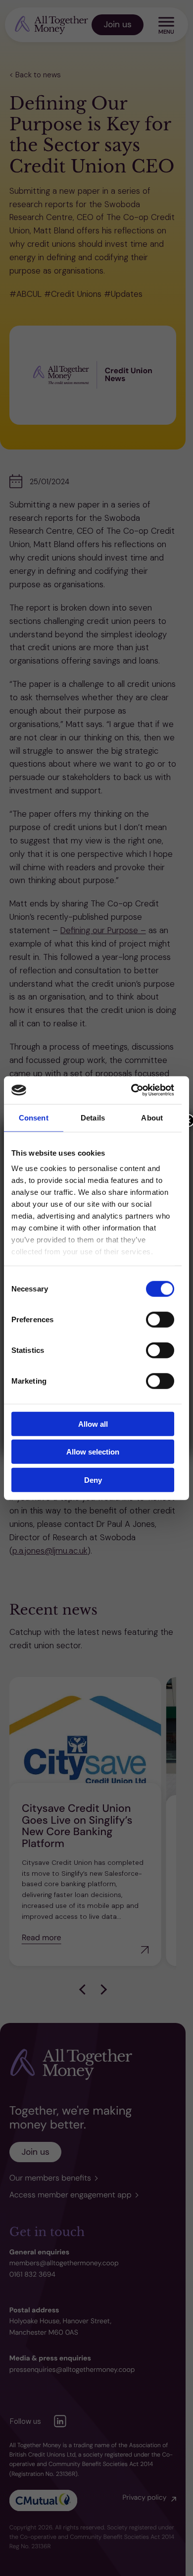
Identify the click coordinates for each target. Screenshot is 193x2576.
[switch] (160, 1319)
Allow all (93, 1424)
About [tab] (152, 1117)
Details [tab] (93, 1117)
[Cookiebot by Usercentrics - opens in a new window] (132, 1090)
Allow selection (93, 1452)
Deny (93, 1480)
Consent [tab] (34, 1117)
